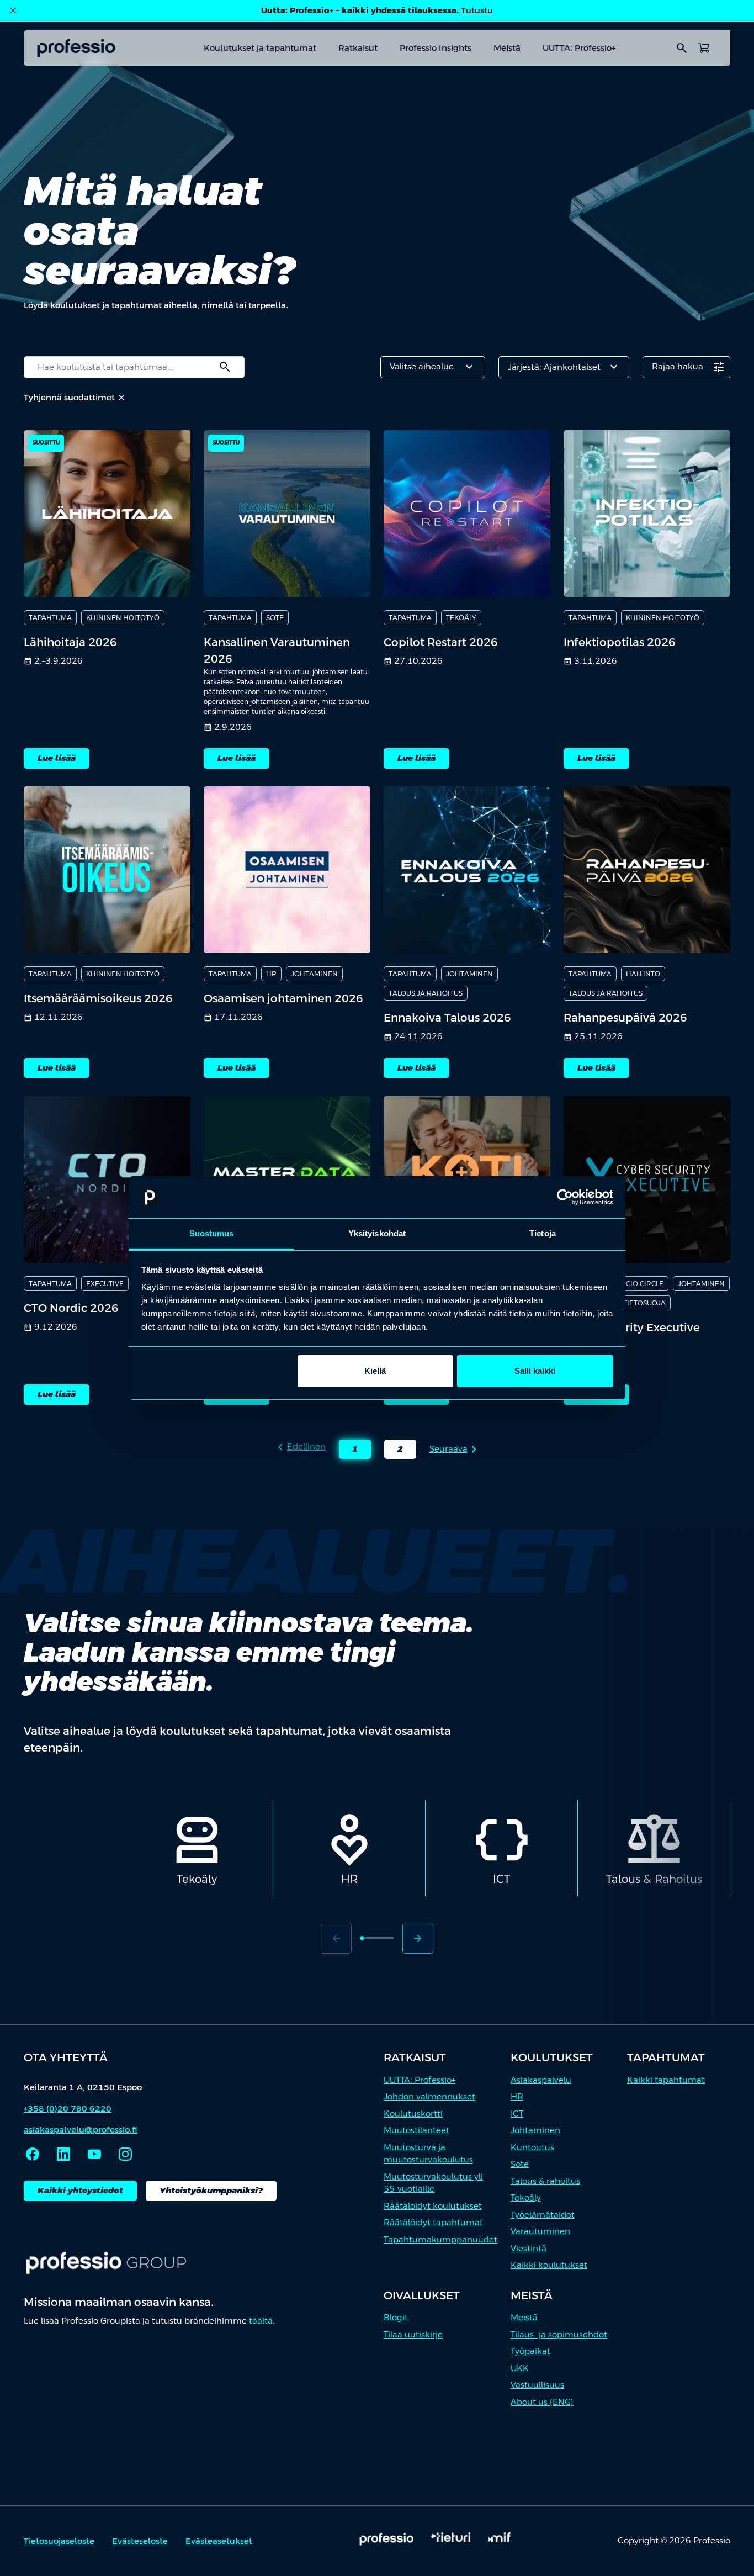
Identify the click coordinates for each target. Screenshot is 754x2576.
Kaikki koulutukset (549, 2265)
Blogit (396, 2317)
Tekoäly (526, 2197)
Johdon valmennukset (429, 2096)
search (682, 48)
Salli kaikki (535, 1371)
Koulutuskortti (413, 2114)
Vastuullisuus (537, 2385)
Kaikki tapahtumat (666, 2080)
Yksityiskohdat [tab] (377, 1233)
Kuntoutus (532, 2147)
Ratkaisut (358, 48)
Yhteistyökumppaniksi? (211, 2190)
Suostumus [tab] (212, 1233)
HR (517, 2096)
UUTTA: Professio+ (579, 48)
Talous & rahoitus (545, 2181)
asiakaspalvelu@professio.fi (81, 2130)
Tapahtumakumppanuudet (440, 2239)
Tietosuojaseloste (59, 2541)
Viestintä (529, 2248)
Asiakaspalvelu (541, 2080)
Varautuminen (540, 2231)
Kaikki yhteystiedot (80, 2190)
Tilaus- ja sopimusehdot (559, 2334)
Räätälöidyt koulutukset (433, 2206)
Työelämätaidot (543, 2215)
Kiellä (375, 1371)
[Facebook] (33, 2154)
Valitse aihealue (433, 367)
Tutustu (477, 10)
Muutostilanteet (416, 2130)
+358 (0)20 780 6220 (68, 2109)
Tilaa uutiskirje (413, 2334)
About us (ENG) (542, 2402)
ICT (517, 2114)
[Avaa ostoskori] (704, 48)
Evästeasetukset (219, 2541)
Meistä (507, 48)
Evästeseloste (140, 2541)
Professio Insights (436, 48)
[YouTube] (94, 2154)
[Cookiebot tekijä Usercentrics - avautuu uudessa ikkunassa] (565, 1197)
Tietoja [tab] (543, 1233)
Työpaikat (530, 2351)
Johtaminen (535, 2130)
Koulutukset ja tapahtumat (260, 48)
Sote (520, 2164)
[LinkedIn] (63, 2154)
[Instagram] (125, 2154)
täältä (261, 2321)
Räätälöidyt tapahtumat (433, 2222)
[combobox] (134, 367)
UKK (520, 2368)
